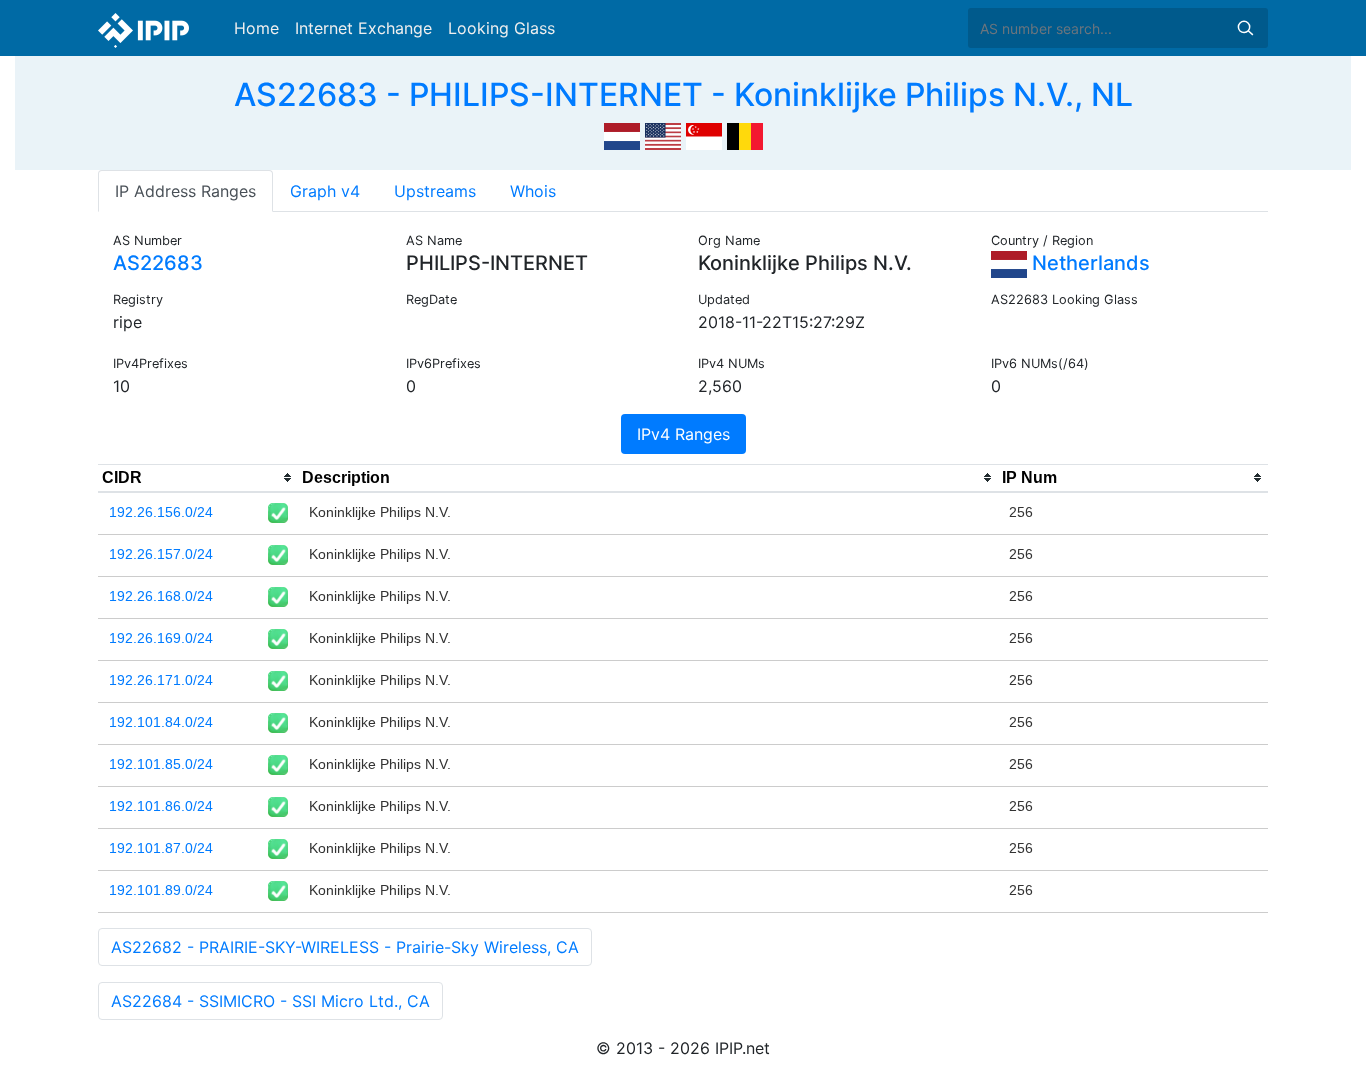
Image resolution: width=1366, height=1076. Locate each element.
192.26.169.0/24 (161, 638)
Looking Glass (501, 28)
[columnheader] (198, 478)
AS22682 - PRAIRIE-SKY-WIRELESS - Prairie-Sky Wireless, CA (345, 947)
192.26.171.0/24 (161, 680)
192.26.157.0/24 (161, 554)
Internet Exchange (363, 28)
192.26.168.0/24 (161, 596)
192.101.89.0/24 (161, 890)
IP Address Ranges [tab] (185, 191)
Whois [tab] (533, 191)
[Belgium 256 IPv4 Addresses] (745, 134)
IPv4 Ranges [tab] (683, 434)
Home (256, 28)
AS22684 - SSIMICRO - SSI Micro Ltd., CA (270, 1001)
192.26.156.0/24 (161, 512)
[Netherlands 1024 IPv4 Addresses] (622, 134)
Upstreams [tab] (435, 191)
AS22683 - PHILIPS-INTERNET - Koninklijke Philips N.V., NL (683, 94)
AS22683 (158, 263)
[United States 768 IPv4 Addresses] (663, 134)
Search (1245, 28)
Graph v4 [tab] (325, 191)
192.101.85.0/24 (161, 764)
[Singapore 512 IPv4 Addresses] (704, 134)
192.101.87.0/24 (161, 848)
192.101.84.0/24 (161, 722)
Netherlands (1088, 263)
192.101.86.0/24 (161, 806)
